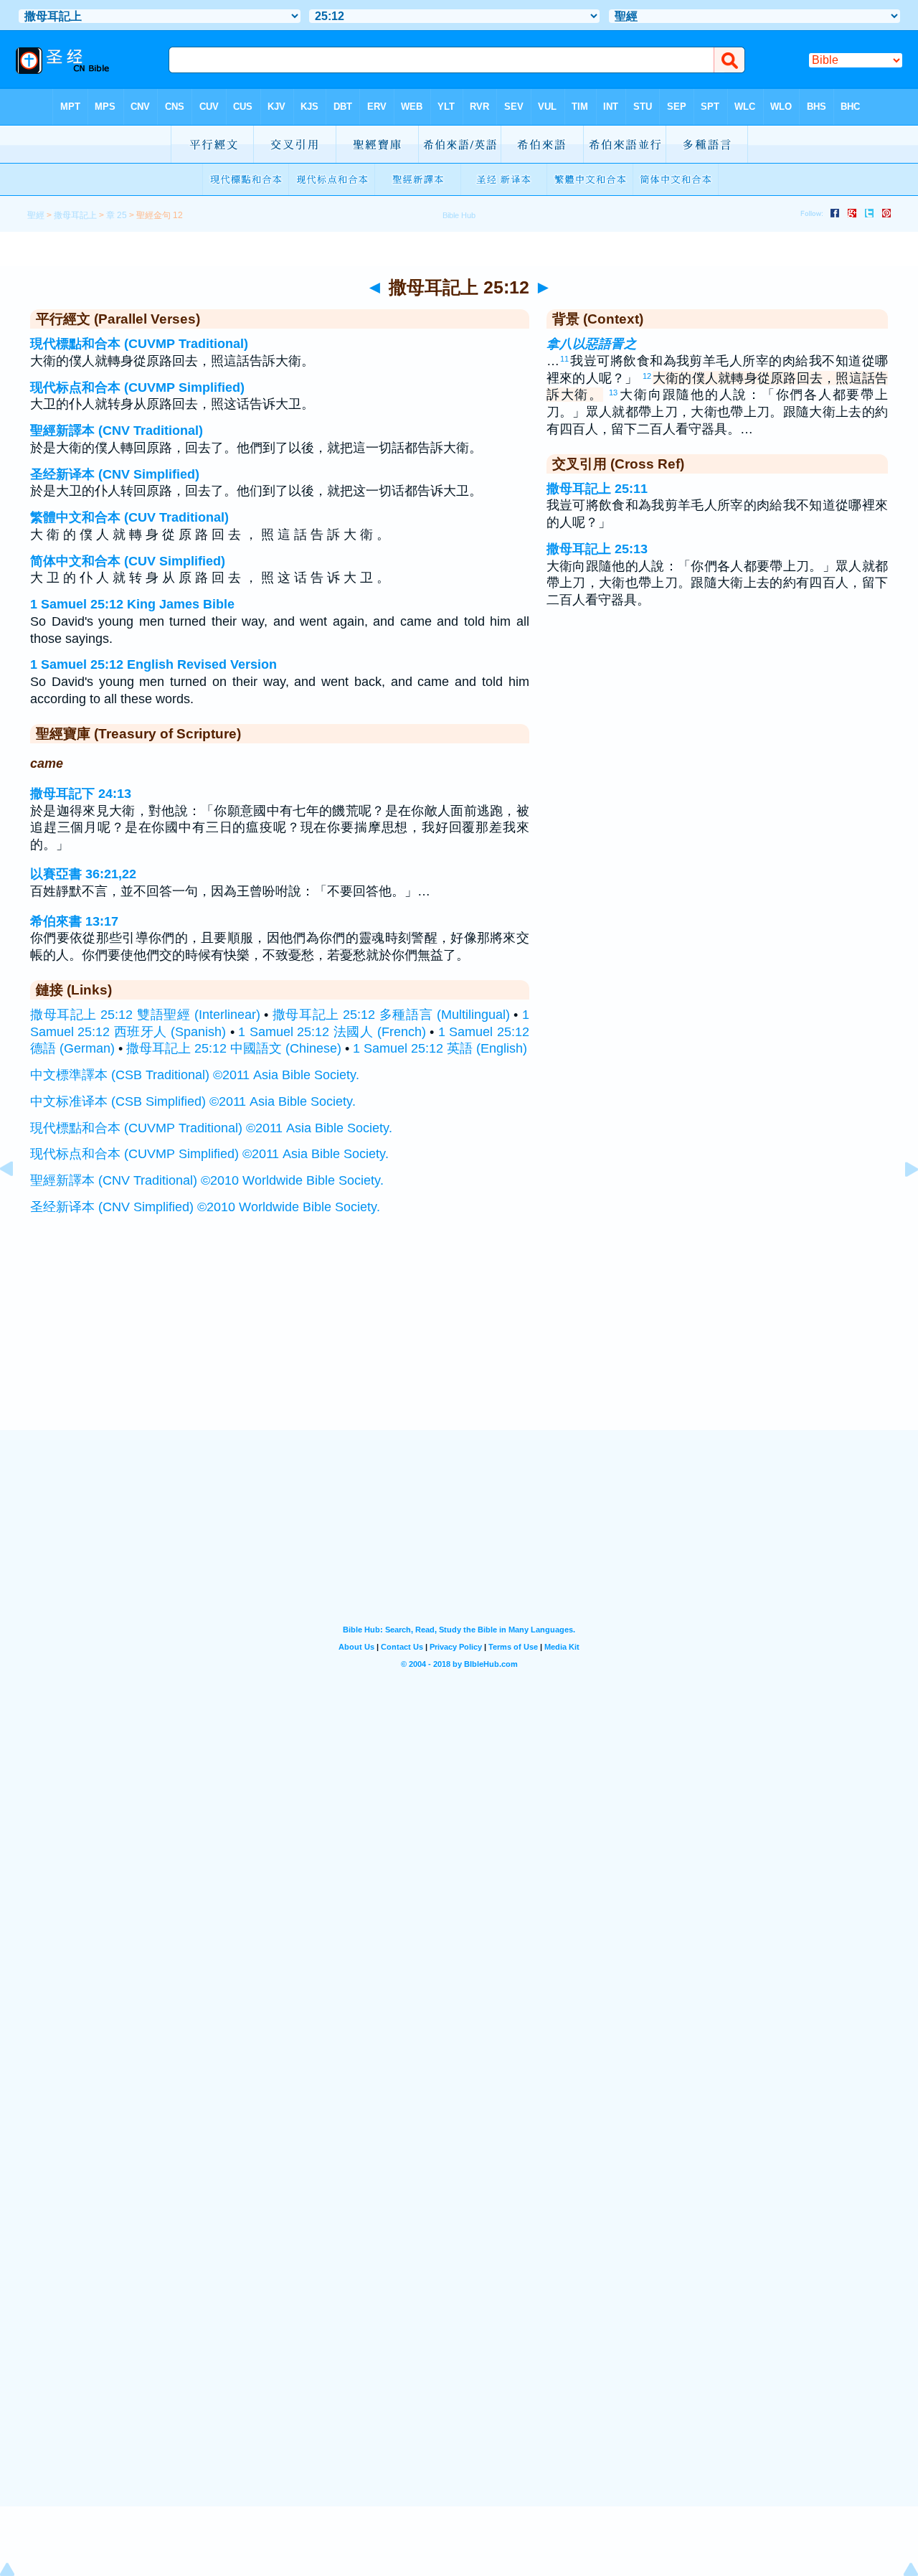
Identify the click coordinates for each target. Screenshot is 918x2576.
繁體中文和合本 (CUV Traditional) (129, 517)
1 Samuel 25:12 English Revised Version (153, 664)
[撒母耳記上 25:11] (18, 1201)
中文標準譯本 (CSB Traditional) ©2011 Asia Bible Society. (195, 1075)
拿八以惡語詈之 (592, 344)
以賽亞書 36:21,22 (83, 874)
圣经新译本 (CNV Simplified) (115, 474)
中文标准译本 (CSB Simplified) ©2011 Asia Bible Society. (193, 1101)
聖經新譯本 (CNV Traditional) (117, 431)
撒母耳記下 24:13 (81, 794)
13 (613, 392)
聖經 (36, 215)
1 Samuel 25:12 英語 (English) (440, 1048)
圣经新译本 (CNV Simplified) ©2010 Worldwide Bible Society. (205, 1207)
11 (564, 359)
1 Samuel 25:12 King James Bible (132, 604)
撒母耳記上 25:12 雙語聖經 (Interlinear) (145, 1015)
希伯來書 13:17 (74, 921)
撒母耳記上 (75, 215)
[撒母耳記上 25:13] (900, 1201)
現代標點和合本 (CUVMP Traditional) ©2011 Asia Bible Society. (211, 1128)
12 (647, 376)
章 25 (117, 215)
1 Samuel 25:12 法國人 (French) (332, 1032)
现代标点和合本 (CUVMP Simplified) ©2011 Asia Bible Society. (209, 1154)
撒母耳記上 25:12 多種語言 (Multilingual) (391, 1015)
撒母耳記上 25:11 (597, 489)
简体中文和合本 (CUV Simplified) (128, 561)
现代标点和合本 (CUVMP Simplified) (137, 387)
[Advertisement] (459, 1341)
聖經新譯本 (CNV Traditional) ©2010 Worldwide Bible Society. (207, 1180)
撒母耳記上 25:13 (597, 549)
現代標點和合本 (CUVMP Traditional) (139, 344)
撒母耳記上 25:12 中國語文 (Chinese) (234, 1048)
